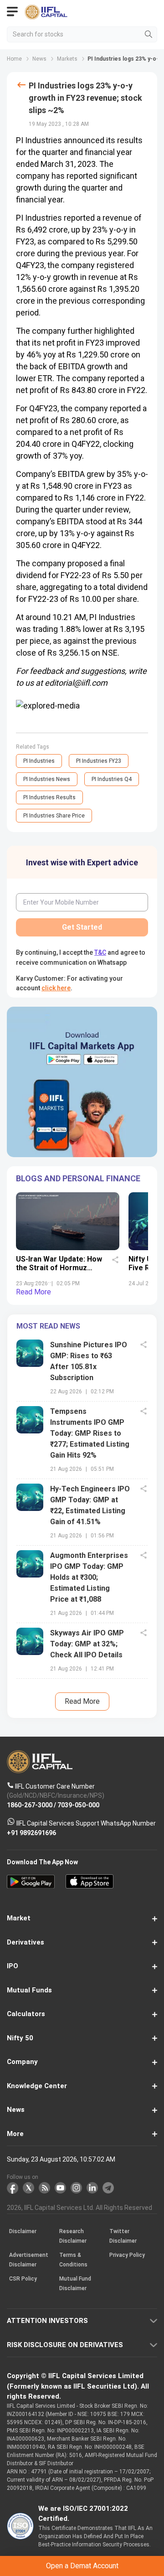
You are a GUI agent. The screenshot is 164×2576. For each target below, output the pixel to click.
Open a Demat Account (82, 1301)
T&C (90, 1323)
